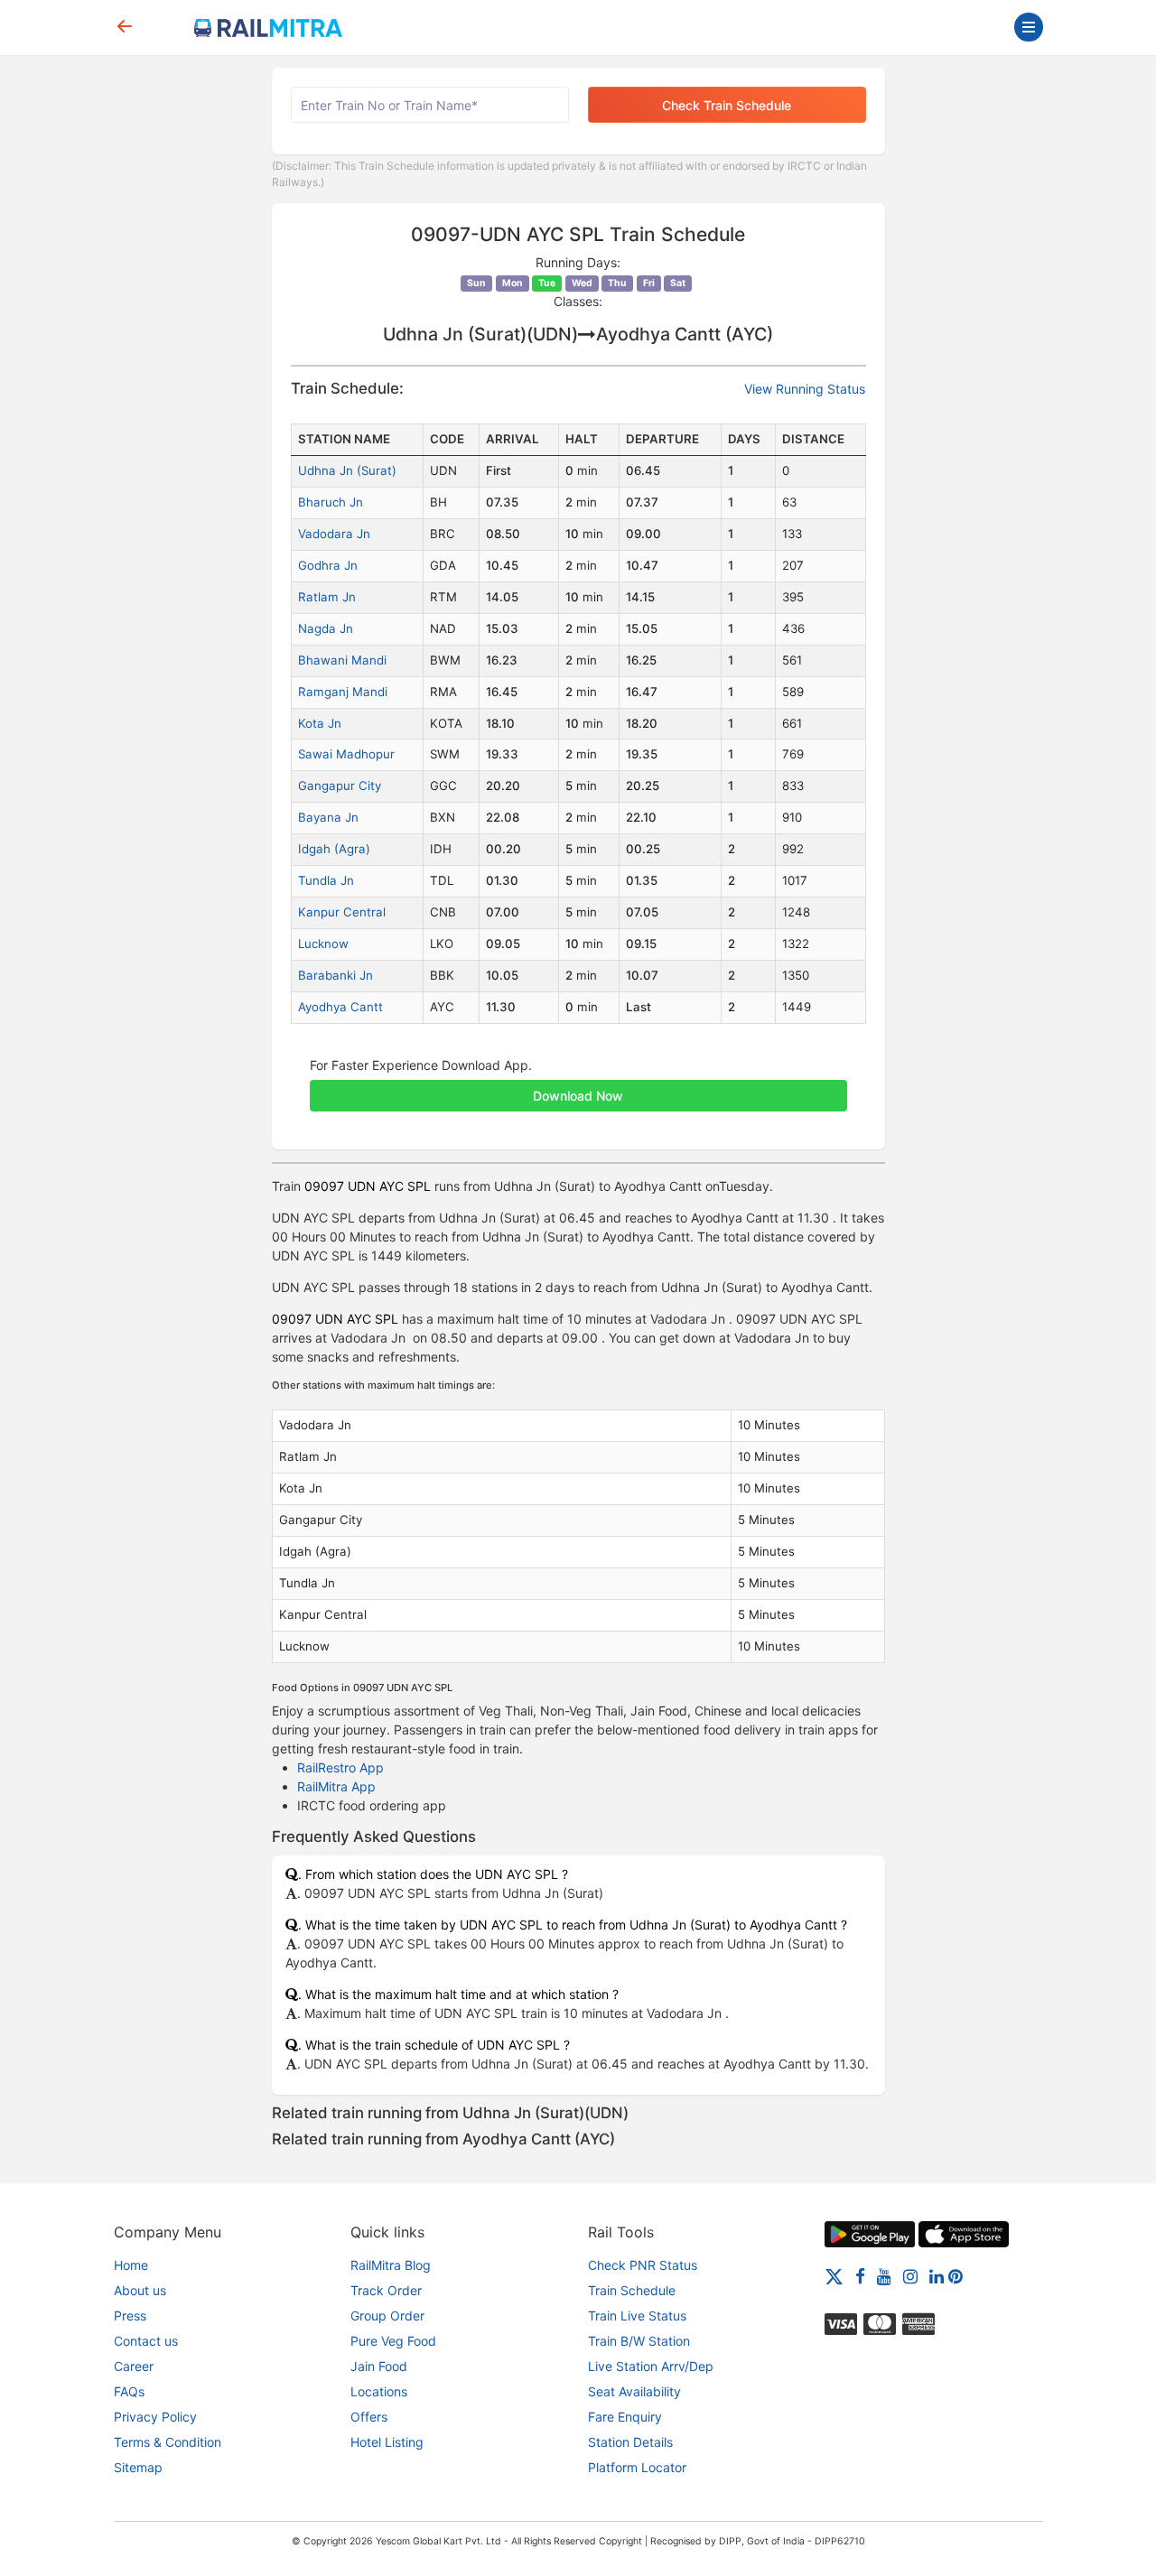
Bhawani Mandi (342, 660)
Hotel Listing (387, 2442)
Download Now (578, 1096)
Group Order (387, 2316)
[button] (578, 1086)
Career (134, 2366)
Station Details (630, 2442)
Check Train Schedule (727, 105)
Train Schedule (632, 2290)
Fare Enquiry (625, 2417)
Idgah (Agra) (334, 849)
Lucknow (323, 944)
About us (140, 2290)
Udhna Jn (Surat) (347, 470)
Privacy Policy (155, 2417)
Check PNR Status (643, 2265)
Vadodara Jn (334, 534)
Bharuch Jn (331, 502)
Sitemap (138, 2467)
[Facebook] (860, 2276)
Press (130, 2316)
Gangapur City (340, 786)
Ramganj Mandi (343, 692)
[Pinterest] (956, 2276)
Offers (369, 2417)
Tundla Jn (326, 880)
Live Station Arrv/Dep (651, 2366)
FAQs (129, 2391)
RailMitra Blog (391, 2265)
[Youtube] (884, 2276)
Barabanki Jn (336, 975)
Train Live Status (637, 2316)
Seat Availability (634, 2391)
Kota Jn (320, 723)
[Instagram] (910, 2276)
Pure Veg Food (393, 2341)
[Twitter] (834, 2276)
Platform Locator (637, 2467)
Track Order (386, 2290)
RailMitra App (336, 1786)
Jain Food (379, 2366)
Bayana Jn (328, 817)
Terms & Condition (168, 2442)
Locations (379, 2391)
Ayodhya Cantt (340, 1007)
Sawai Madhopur (346, 754)
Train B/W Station (639, 2341)
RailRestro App (340, 1767)
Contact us (146, 2341)
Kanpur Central (342, 912)
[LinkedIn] (937, 2276)
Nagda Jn (326, 628)
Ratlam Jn (327, 597)
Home (131, 2265)
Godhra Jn (328, 565)
